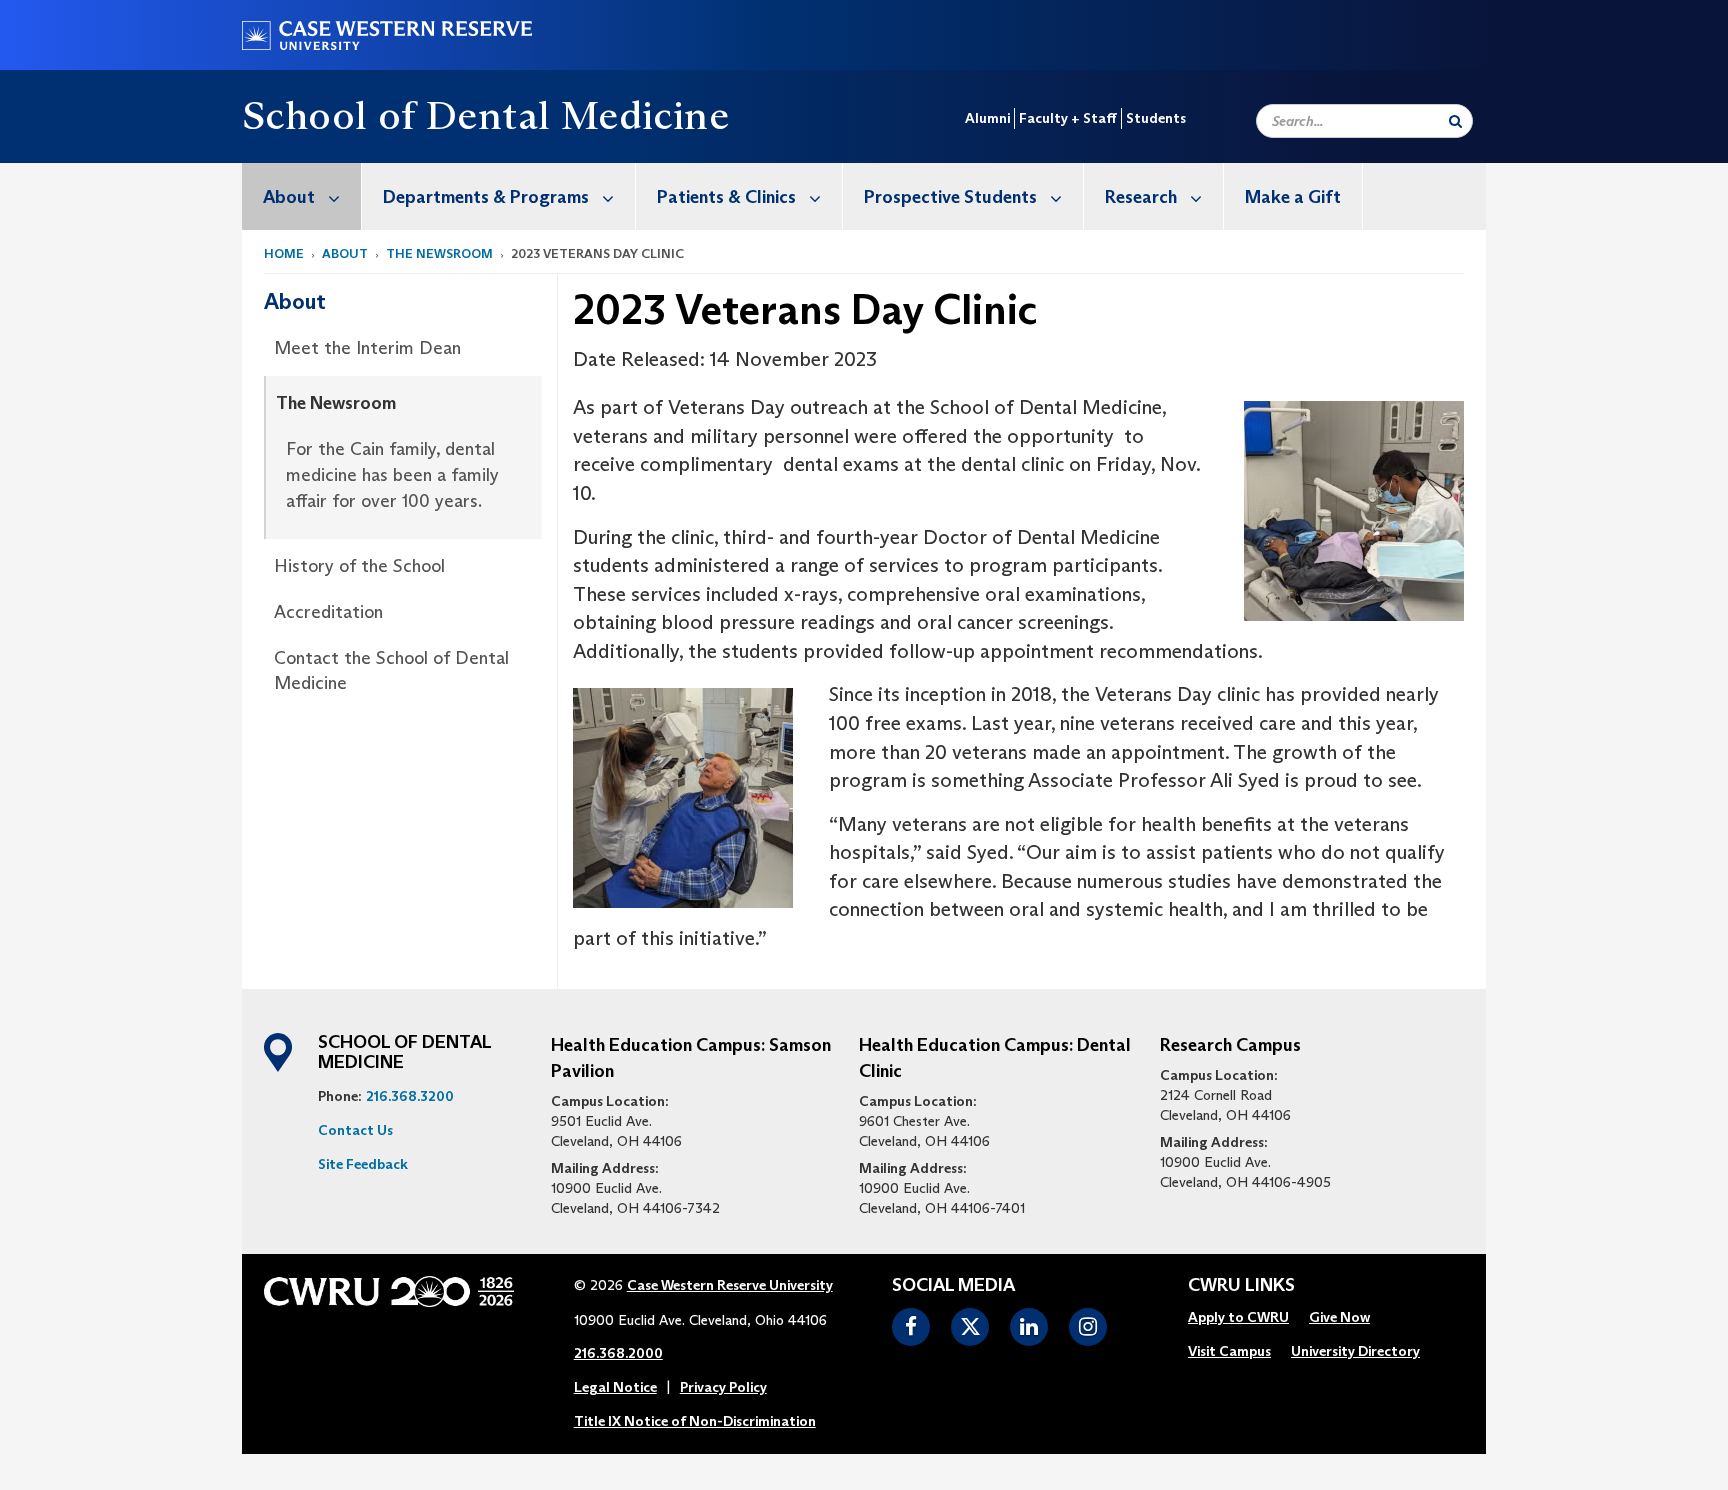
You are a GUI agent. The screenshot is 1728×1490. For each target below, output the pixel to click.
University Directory (1355, 1351)
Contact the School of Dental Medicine (391, 671)
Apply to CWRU (1238, 1317)
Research (1141, 197)
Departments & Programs (486, 197)
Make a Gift (1293, 197)
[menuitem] (302, 196)
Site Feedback (363, 1164)
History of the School (359, 566)
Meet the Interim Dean (367, 348)
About (289, 197)
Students (1156, 118)
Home (284, 253)
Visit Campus (1229, 1351)
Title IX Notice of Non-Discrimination (695, 1421)
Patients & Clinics (726, 197)
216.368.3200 (410, 1096)
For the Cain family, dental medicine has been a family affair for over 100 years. (392, 474)
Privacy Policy (723, 1387)
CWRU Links (1241, 1286)
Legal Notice (615, 1387)
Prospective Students (950, 197)
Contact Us (355, 1130)
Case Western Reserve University (730, 1285)
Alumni (987, 118)
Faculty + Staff (1068, 118)
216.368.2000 (618, 1353)
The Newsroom (439, 253)
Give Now (1339, 1317)
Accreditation (328, 612)
